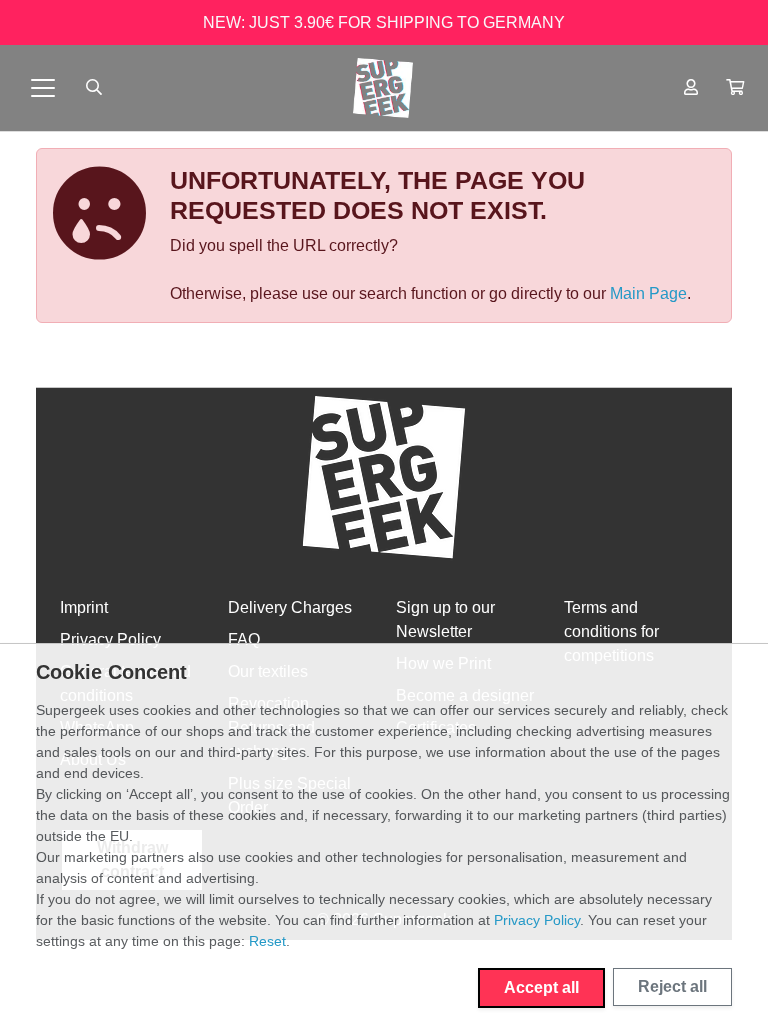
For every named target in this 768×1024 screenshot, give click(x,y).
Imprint (84, 607)
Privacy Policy (110, 639)
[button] (735, 88)
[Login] (691, 88)
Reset (267, 941)
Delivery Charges (290, 607)
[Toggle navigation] (43, 88)
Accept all (541, 987)
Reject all (672, 986)
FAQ (244, 639)
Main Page (648, 293)
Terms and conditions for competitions (611, 631)
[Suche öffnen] (94, 88)
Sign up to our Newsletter (445, 619)
